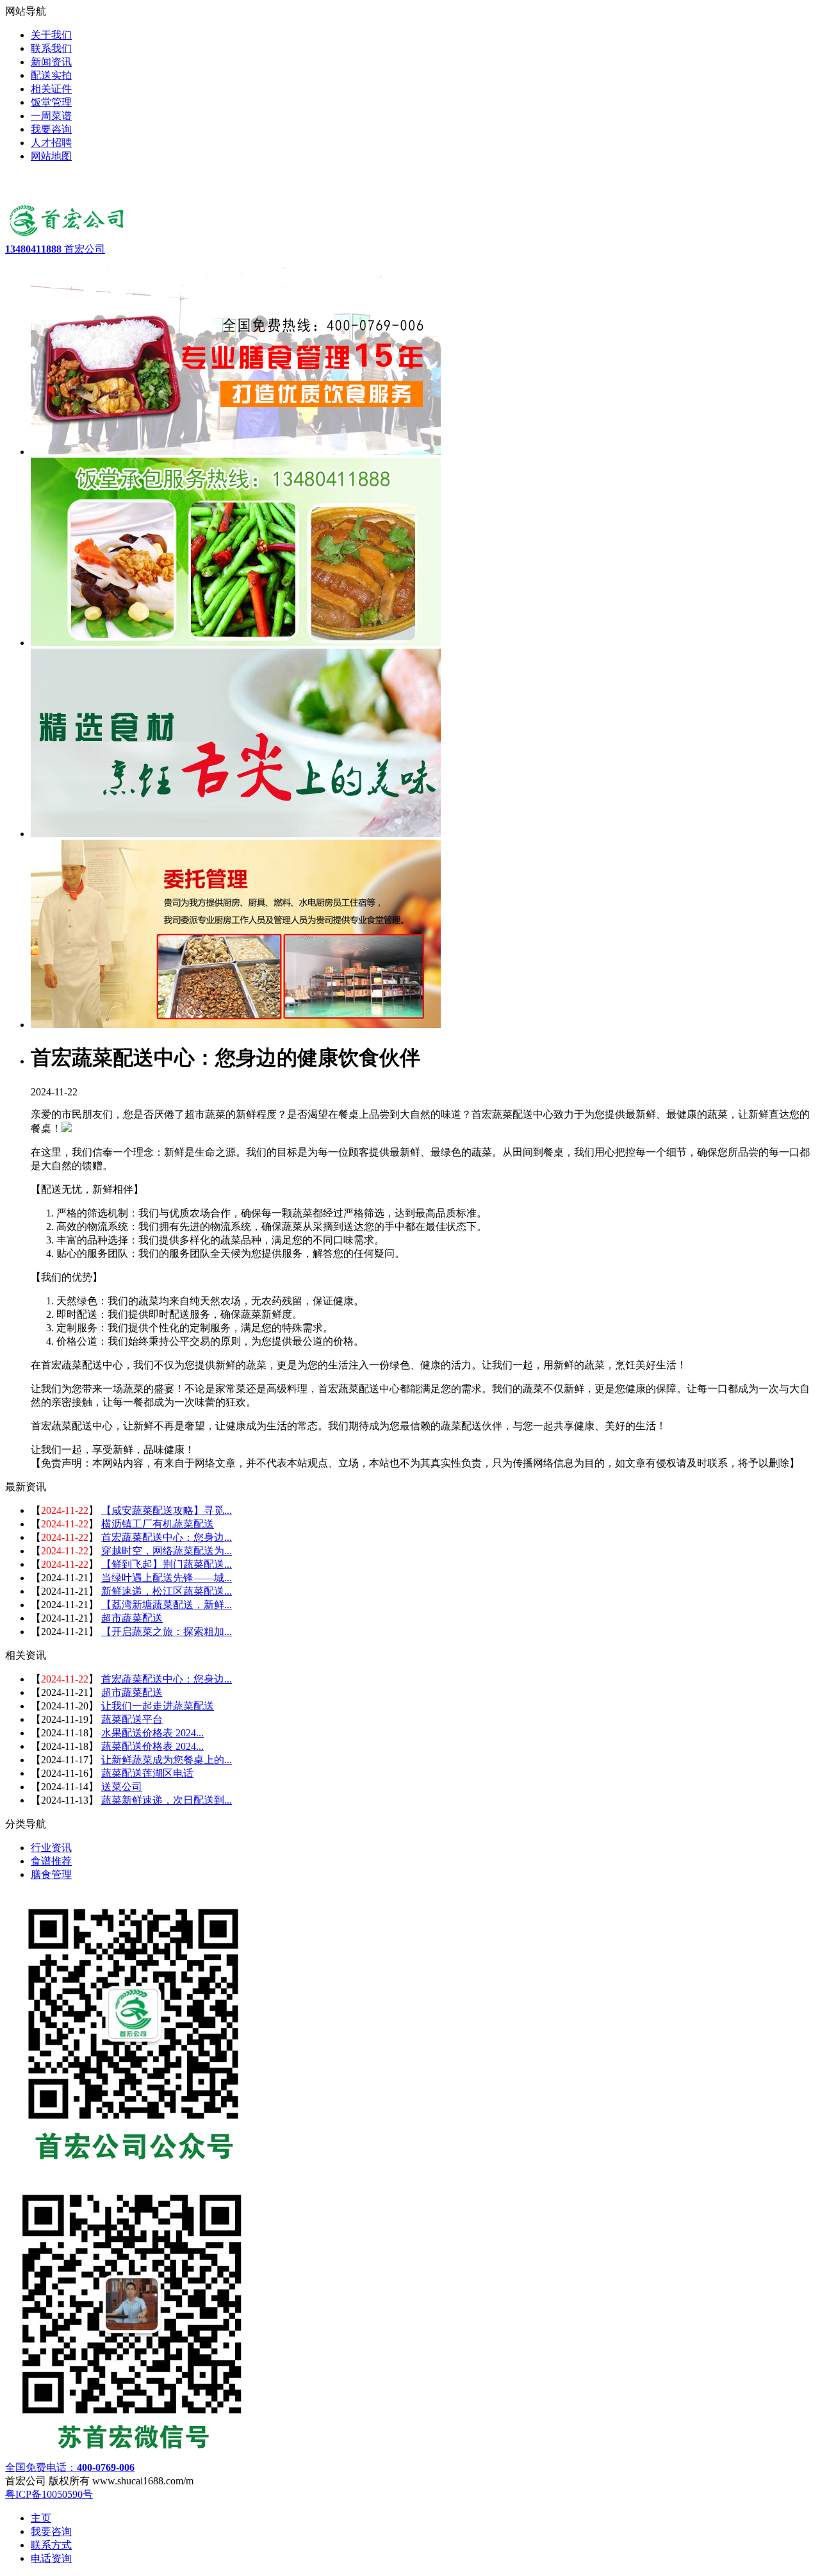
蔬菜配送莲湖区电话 (147, 1773)
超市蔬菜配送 (132, 1618)
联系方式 (51, 2545)
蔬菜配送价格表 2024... (152, 1746)
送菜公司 (122, 1787)
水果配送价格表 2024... (152, 1733)
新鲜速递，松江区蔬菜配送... (167, 1591)
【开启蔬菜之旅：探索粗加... (167, 1632)
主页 (41, 2518)
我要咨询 (51, 2531)
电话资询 (51, 2558)
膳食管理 (51, 1874)
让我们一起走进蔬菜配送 (158, 1706)
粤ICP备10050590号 (49, 2494)
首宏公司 (55, 249)
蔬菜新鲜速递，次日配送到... (167, 1800)
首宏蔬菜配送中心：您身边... (167, 1537)
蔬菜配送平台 (132, 1719)
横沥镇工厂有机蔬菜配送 (158, 1524)
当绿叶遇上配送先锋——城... (167, 1578)
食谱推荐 (51, 1861)
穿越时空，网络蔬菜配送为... (167, 1551)
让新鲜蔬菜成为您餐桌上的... (167, 1760)
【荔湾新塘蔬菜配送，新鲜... (167, 1605)
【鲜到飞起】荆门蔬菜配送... (167, 1564)
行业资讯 (51, 1848)
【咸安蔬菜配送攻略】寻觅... (167, 1510)
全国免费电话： (70, 2467)
